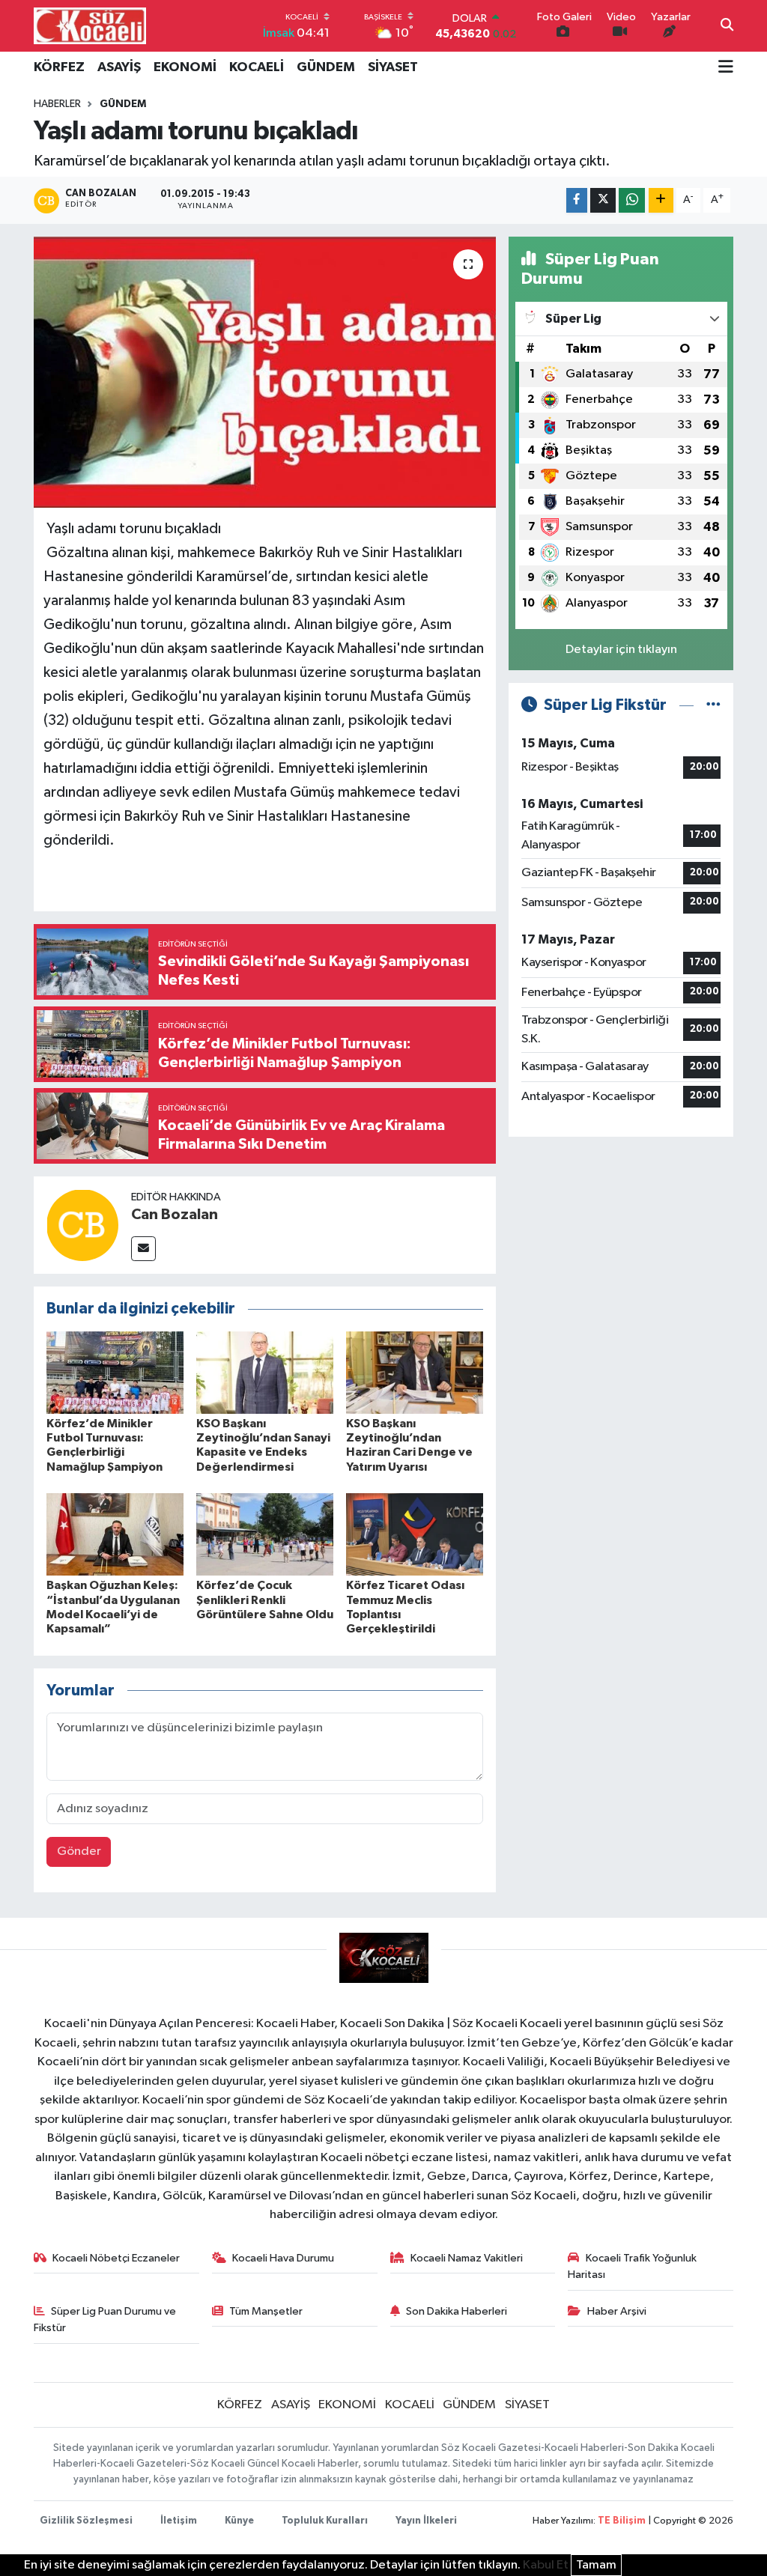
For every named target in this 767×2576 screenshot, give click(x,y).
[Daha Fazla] (661, 200)
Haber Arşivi (617, 2311)
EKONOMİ (185, 67)
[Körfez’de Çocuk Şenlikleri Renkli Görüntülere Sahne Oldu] (265, 1534)
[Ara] (727, 26)
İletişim (179, 2521)
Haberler (57, 104)
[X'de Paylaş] (603, 200)
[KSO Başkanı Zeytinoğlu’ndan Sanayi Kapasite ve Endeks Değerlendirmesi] (265, 1372)
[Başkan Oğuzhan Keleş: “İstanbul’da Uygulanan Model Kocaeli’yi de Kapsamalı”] (115, 1534)
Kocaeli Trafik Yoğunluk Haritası (632, 2266)
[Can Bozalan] (82, 1225)
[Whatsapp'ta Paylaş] (632, 200)
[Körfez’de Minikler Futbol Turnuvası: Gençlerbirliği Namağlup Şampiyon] (115, 1372)
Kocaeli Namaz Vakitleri (467, 2258)
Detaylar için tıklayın (621, 650)
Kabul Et (546, 2565)
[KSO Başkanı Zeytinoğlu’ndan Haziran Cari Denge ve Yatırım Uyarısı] (415, 1372)
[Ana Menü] (726, 68)
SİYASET (393, 67)
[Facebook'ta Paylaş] (577, 200)
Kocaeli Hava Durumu (283, 2258)
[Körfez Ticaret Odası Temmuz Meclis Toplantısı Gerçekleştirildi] (415, 1534)
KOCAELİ (257, 67)
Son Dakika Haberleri (457, 2311)
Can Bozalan (175, 1215)
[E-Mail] (143, 1249)
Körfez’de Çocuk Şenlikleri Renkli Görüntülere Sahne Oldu (265, 1600)
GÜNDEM (326, 67)
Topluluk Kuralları (325, 2521)
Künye (239, 2521)
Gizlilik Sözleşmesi (86, 2521)
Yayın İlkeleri (426, 2521)
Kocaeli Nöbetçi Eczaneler (116, 2258)
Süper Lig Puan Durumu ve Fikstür (105, 2320)
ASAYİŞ (119, 67)
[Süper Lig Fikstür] (713, 705)
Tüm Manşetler (266, 2311)
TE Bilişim (622, 2521)
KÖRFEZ (59, 67)
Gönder (79, 1851)
